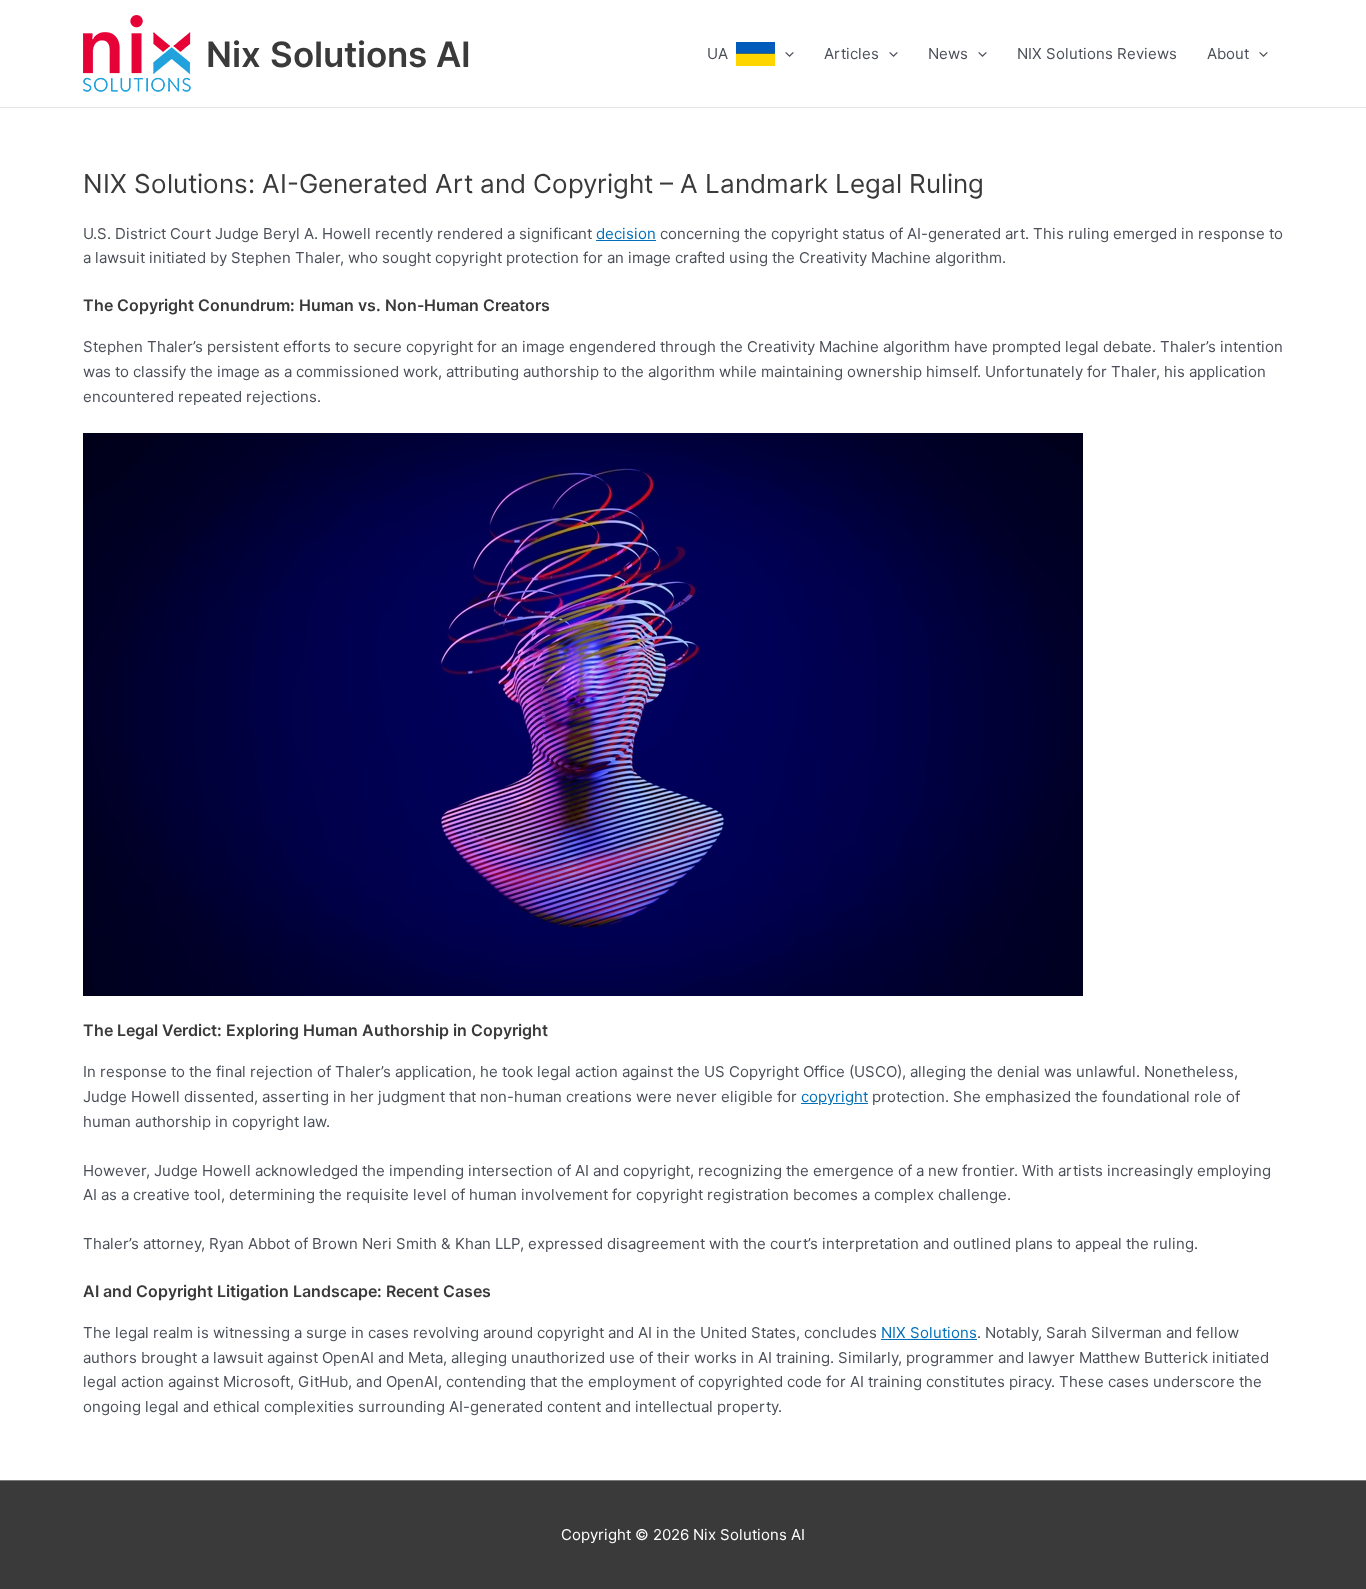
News (948, 53)
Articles (851, 53)
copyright (834, 1096)
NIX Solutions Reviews (1097, 53)
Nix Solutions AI (338, 54)
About (1228, 53)
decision (626, 233)
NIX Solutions (929, 1332)
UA (721, 53)
